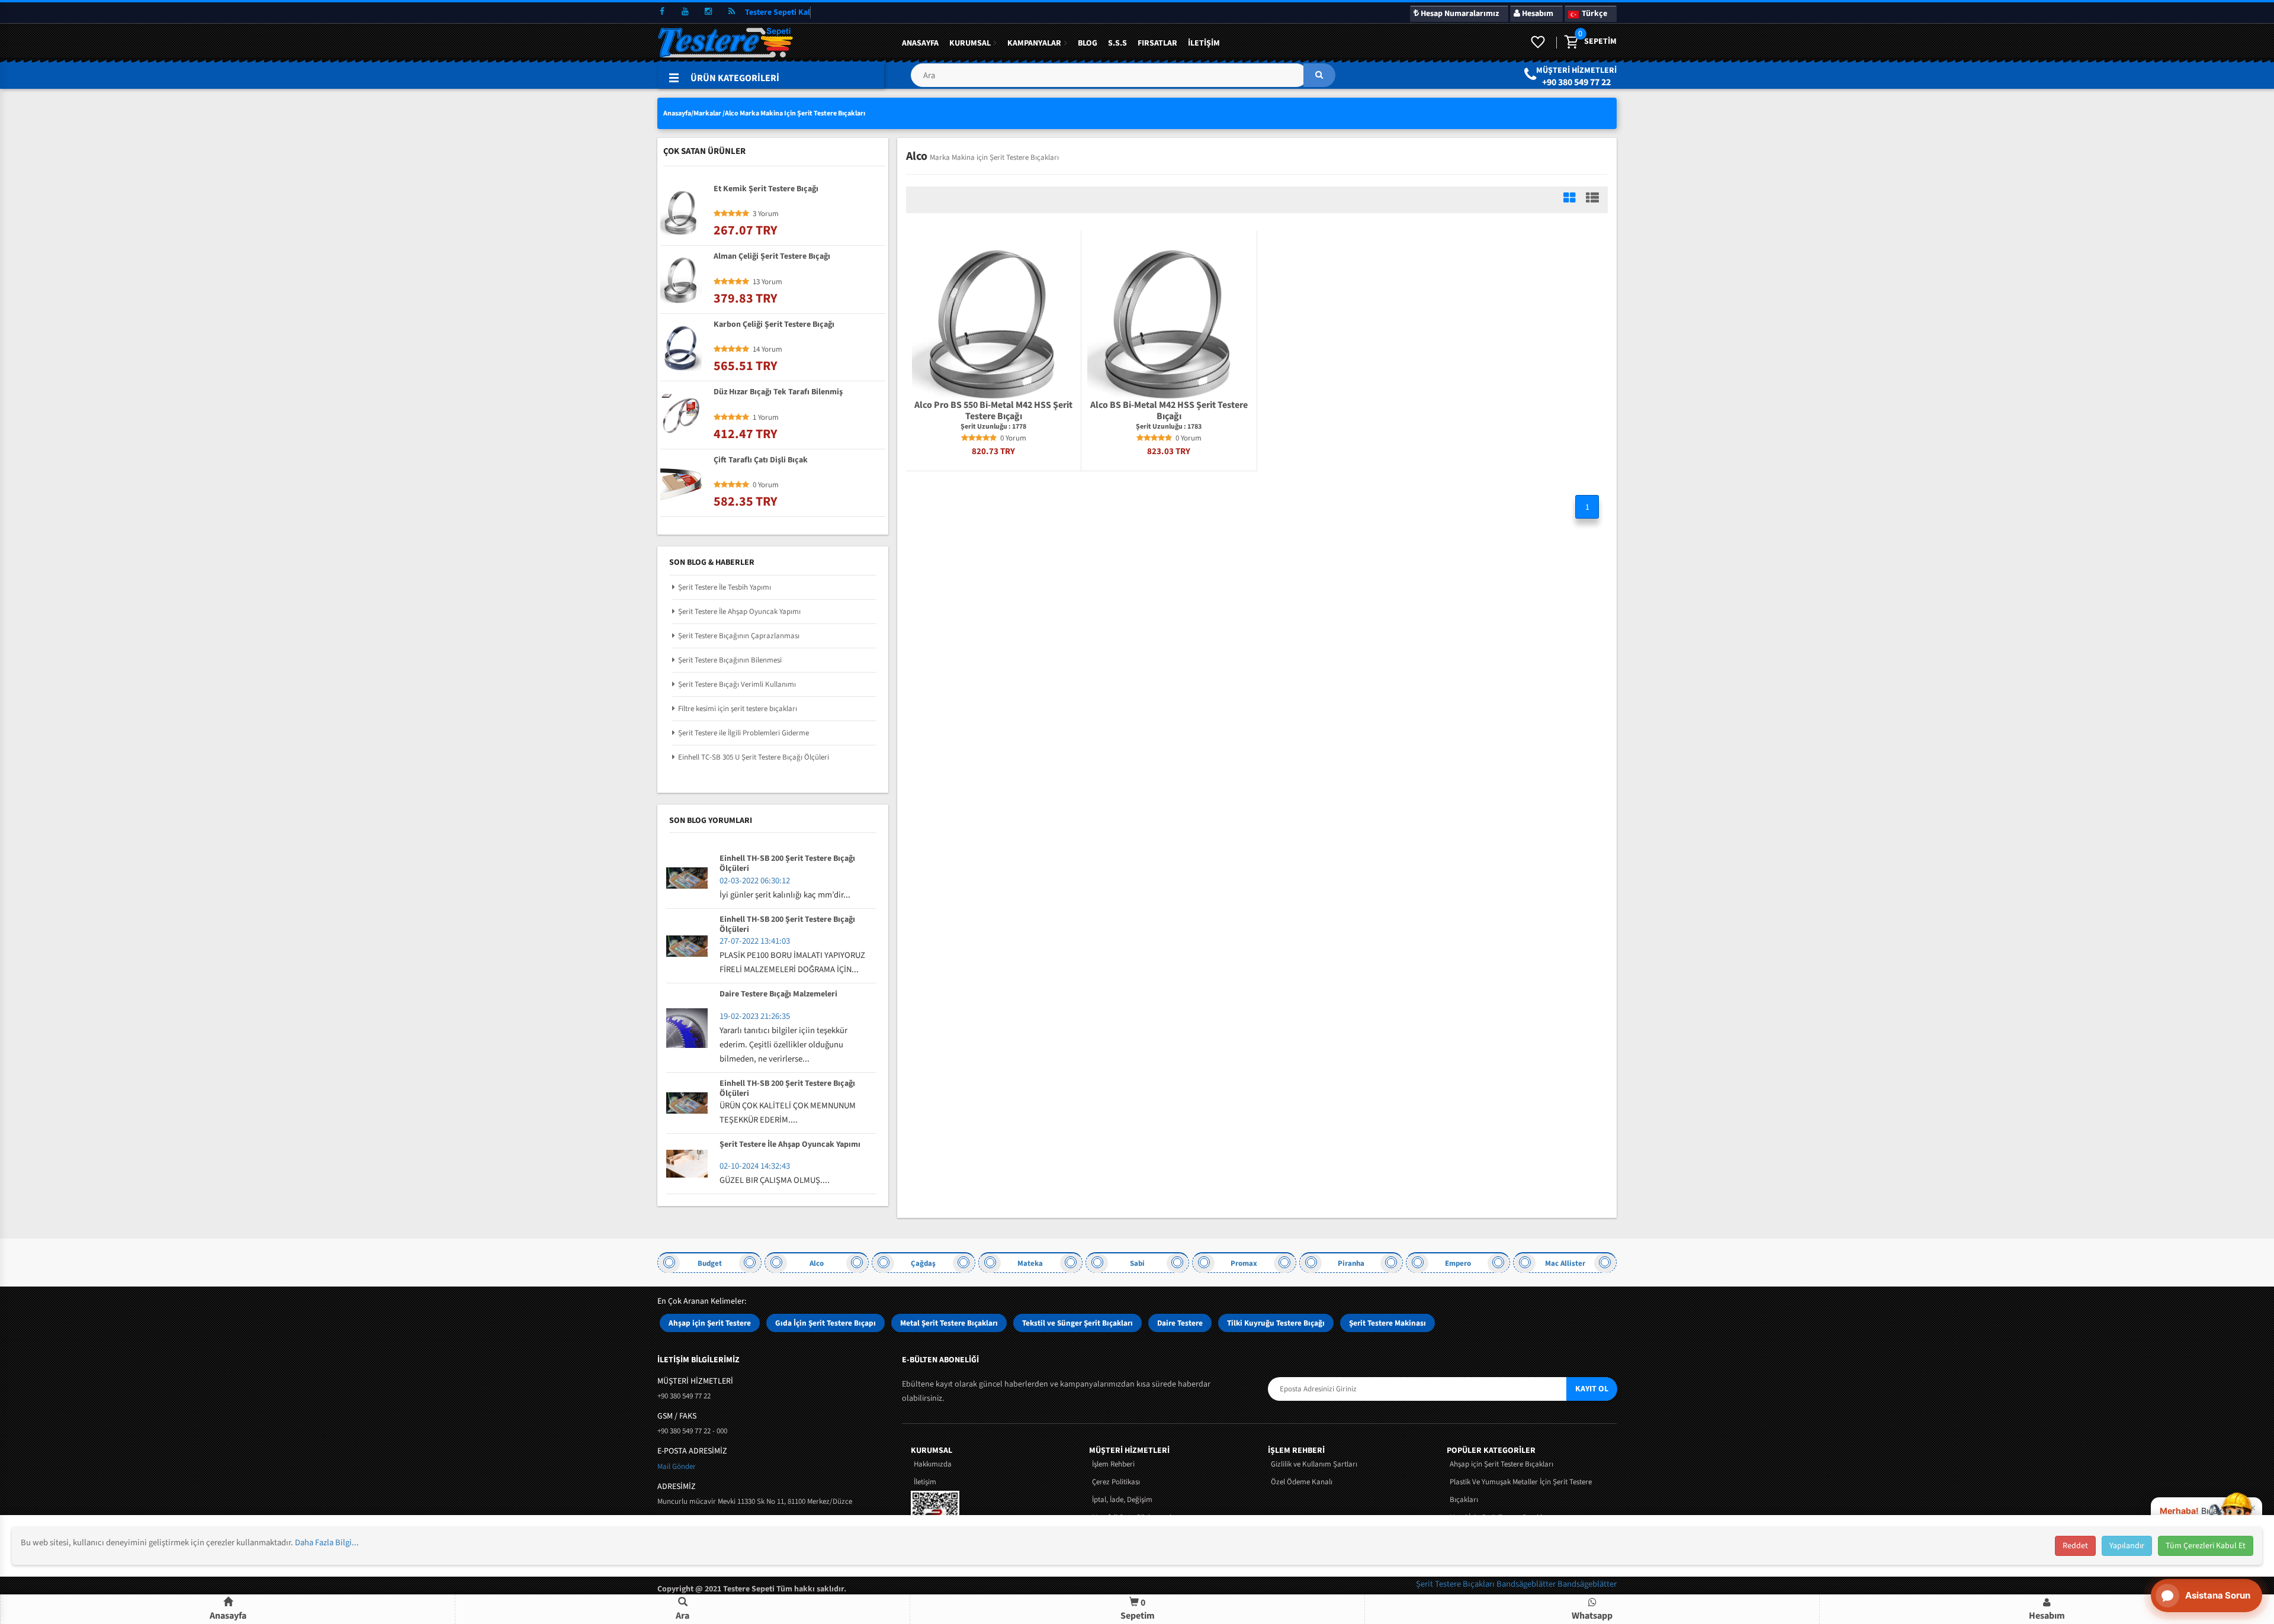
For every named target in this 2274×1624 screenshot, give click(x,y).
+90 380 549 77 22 (1576, 82)
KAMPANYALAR (1034, 43)
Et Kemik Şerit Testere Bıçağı (766, 189)
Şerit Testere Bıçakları (1456, 1584)
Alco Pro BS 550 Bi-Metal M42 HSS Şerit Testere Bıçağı (993, 411)
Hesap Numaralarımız (1459, 14)
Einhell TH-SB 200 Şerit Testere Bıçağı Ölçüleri (787, 864)
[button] (1123, 80)
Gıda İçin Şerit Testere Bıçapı (826, 1323)
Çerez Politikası (1116, 1482)
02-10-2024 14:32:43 (755, 1166)
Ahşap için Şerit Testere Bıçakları (1501, 1464)
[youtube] (685, 12)
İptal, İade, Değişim (1122, 1500)
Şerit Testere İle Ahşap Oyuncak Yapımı (739, 612)
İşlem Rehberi (1113, 1464)
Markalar (707, 113)
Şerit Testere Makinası (1387, 1323)
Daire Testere (1180, 1323)
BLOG (1088, 43)
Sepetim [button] (1138, 1609)
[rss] (731, 12)
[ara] (1319, 75)
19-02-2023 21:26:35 (755, 1016)
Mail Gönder (677, 1467)
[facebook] (662, 12)
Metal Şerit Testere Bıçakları (949, 1323)
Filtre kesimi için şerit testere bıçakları (738, 709)
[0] (1570, 43)
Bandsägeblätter (1527, 1584)
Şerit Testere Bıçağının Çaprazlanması (739, 636)
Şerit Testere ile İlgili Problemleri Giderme (743, 733)
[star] (965, 438)
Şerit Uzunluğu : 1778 (993, 427)
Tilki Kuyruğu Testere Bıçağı (1276, 1323)
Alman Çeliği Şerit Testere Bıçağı (772, 257)
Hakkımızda (933, 1464)
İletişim (1204, 43)
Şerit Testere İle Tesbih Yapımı (725, 587)
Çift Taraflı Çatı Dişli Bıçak (761, 461)
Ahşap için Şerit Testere (710, 1323)
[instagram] (708, 12)
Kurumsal (970, 43)
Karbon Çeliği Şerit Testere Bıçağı (774, 325)
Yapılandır (2127, 1546)
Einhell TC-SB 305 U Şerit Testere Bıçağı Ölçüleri (754, 757)
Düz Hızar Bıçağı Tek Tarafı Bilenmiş (778, 393)
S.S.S (1117, 43)
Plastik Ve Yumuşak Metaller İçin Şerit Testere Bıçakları (1521, 1491)
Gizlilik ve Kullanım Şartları (1314, 1464)
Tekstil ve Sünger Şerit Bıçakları (1077, 1323)
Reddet (2075, 1546)
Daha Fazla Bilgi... (327, 1543)
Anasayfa (920, 43)
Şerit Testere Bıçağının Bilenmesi (730, 660)
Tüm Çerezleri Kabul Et (2206, 1546)
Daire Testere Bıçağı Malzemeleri (778, 995)
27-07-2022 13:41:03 (755, 941)
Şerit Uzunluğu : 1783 (1169, 427)
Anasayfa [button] (228, 1616)
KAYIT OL (1592, 1389)
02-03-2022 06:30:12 (755, 881)
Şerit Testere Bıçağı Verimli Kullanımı (737, 684)
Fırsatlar (1157, 43)
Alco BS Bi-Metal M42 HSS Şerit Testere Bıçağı (1169, 411)
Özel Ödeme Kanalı (1302, 1482)
